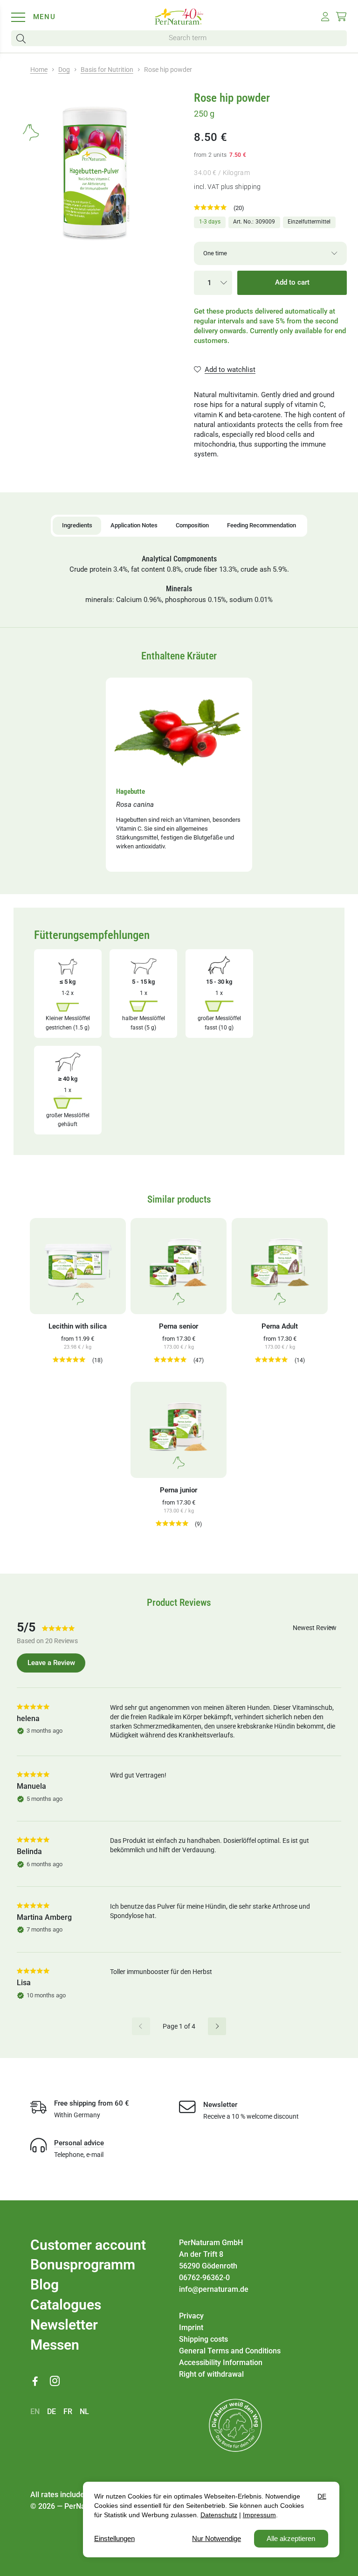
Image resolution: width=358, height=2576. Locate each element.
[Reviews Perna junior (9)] (174, 1524)
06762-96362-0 (204, 2278)
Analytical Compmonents (179, 559)
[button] (23, 38)
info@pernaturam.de (214, 2289)
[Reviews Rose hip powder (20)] (213, 208)
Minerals (179, 589)
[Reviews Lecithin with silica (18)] (71, 1360)
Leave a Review (51, 1663)
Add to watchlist (230, 370)
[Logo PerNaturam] (179, 22)
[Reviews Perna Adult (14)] (274, 1360)
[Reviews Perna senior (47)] (172, 1360)
